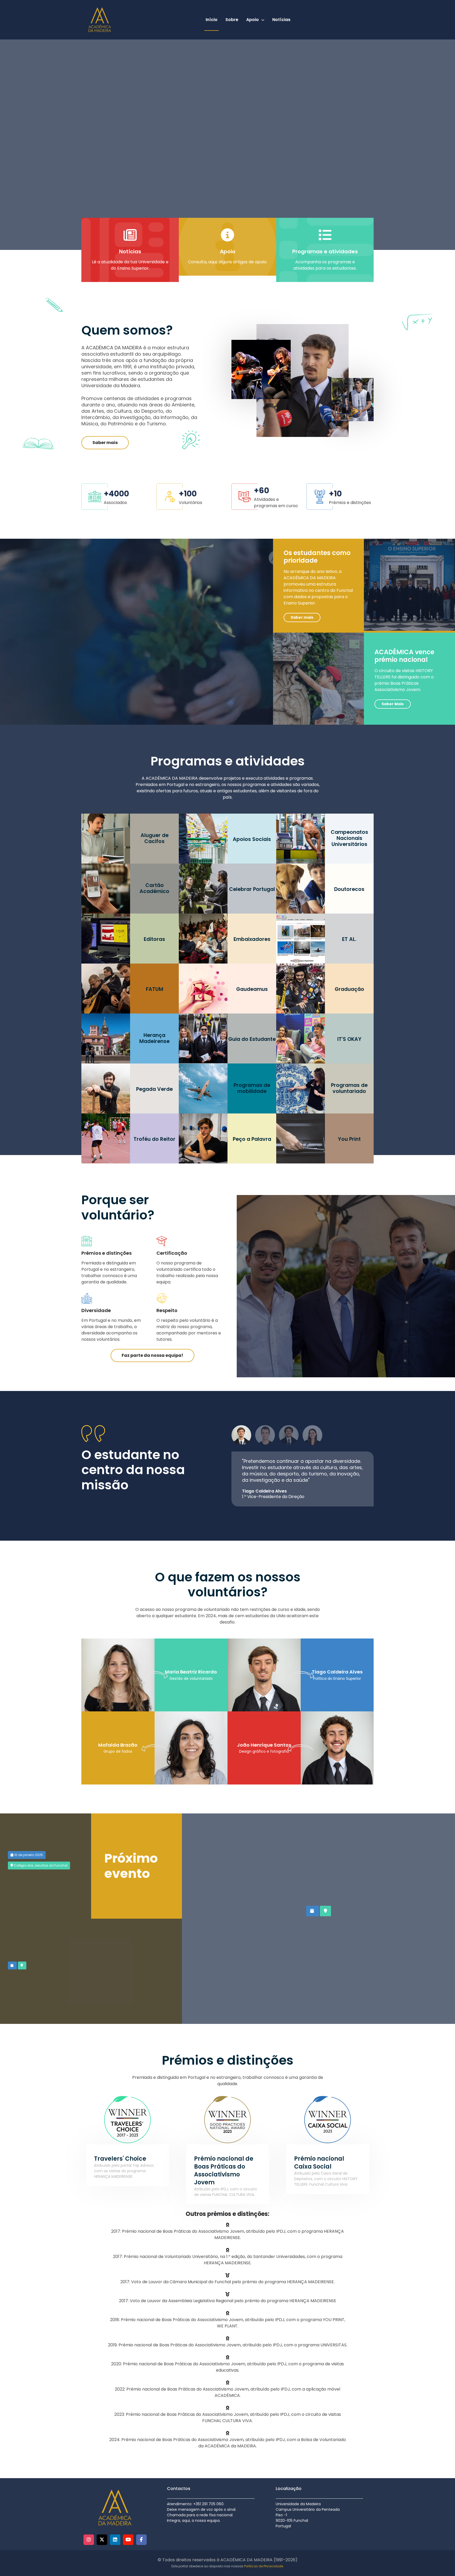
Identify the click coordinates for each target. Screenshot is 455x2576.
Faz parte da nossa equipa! (152, 1355)
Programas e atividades (325, 251)
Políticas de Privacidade (264, 2566)
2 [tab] (265, 1435)
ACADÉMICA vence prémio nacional (404, 656)
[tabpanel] (303, 1479)
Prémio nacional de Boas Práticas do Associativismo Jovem (224, 2171)
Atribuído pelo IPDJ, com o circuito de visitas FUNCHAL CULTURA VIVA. (226, 2192)
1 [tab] (241, 1435)
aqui (212, 262)
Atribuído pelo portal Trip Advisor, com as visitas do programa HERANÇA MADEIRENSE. (124, 2171)
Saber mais (105, 443)
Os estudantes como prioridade (317, 557)
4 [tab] (312, 1435)
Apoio (253, 20)
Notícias (281, 20)
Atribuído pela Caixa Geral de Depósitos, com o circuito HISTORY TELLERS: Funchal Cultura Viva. (326, 2179)
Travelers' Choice (120, 2159)
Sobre (232, 20)
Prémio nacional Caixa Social (319, 2163)
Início (212, 20)
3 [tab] (289, 1435)
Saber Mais (393, 704)
